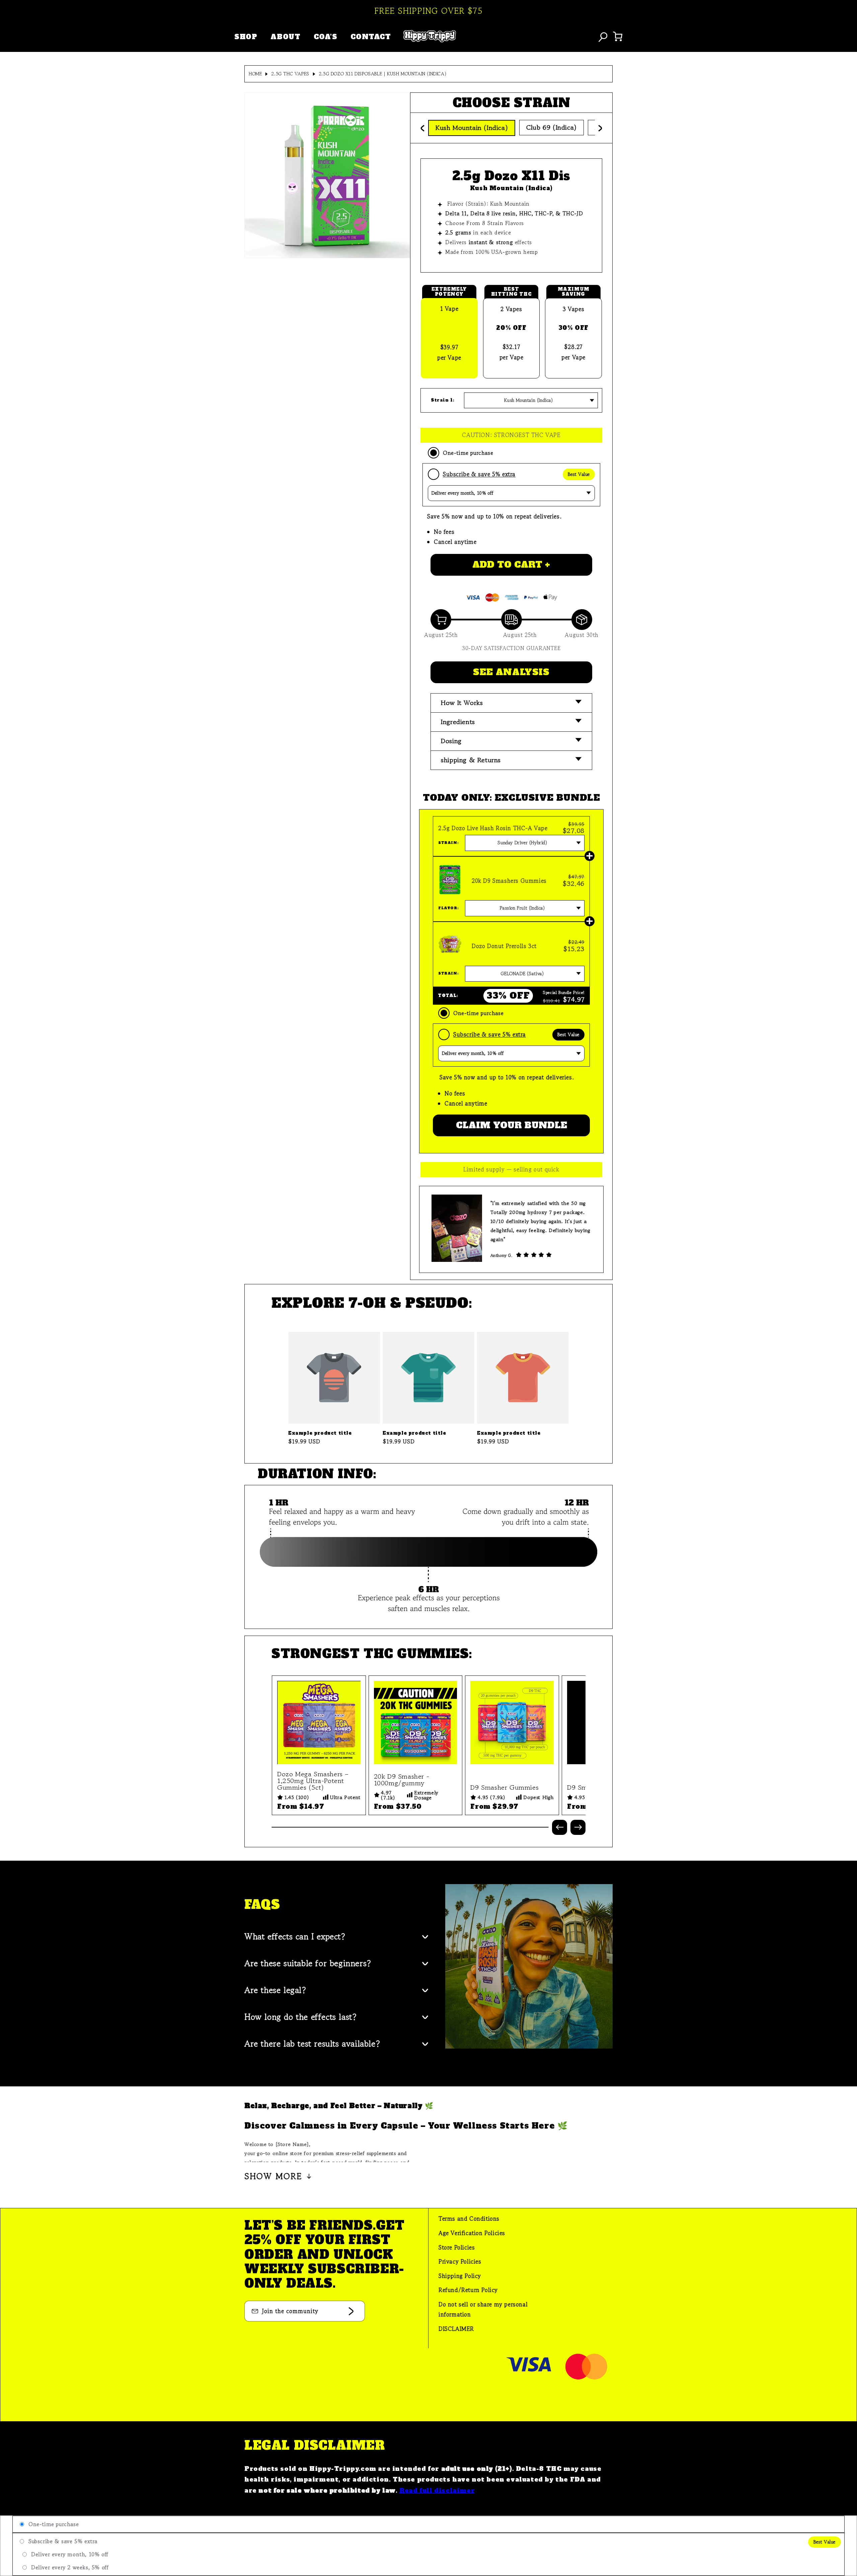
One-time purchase (468, 453)
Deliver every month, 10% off (70, 2554)
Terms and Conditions (469, 2219)
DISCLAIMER (456, 2329)
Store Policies (457, 2247)
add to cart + (511, 565)
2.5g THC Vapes (290, 74)
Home (255, 74)
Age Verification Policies (472, 2233)
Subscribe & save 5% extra (479, 474)
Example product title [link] (320, 1433)
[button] (511, 703)
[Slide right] (578, 1827)
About (285, 37)
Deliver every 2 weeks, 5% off (70, 2567)
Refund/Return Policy (468, 2290)
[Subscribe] (351, 2311)
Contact (371, 37)
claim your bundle (512, 1125)
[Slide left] (560, 1827)
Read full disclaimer (437, 2490)
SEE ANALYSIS (511, 672)
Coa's (325, 37)
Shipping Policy (460, 2276)
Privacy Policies (460, 2261)
